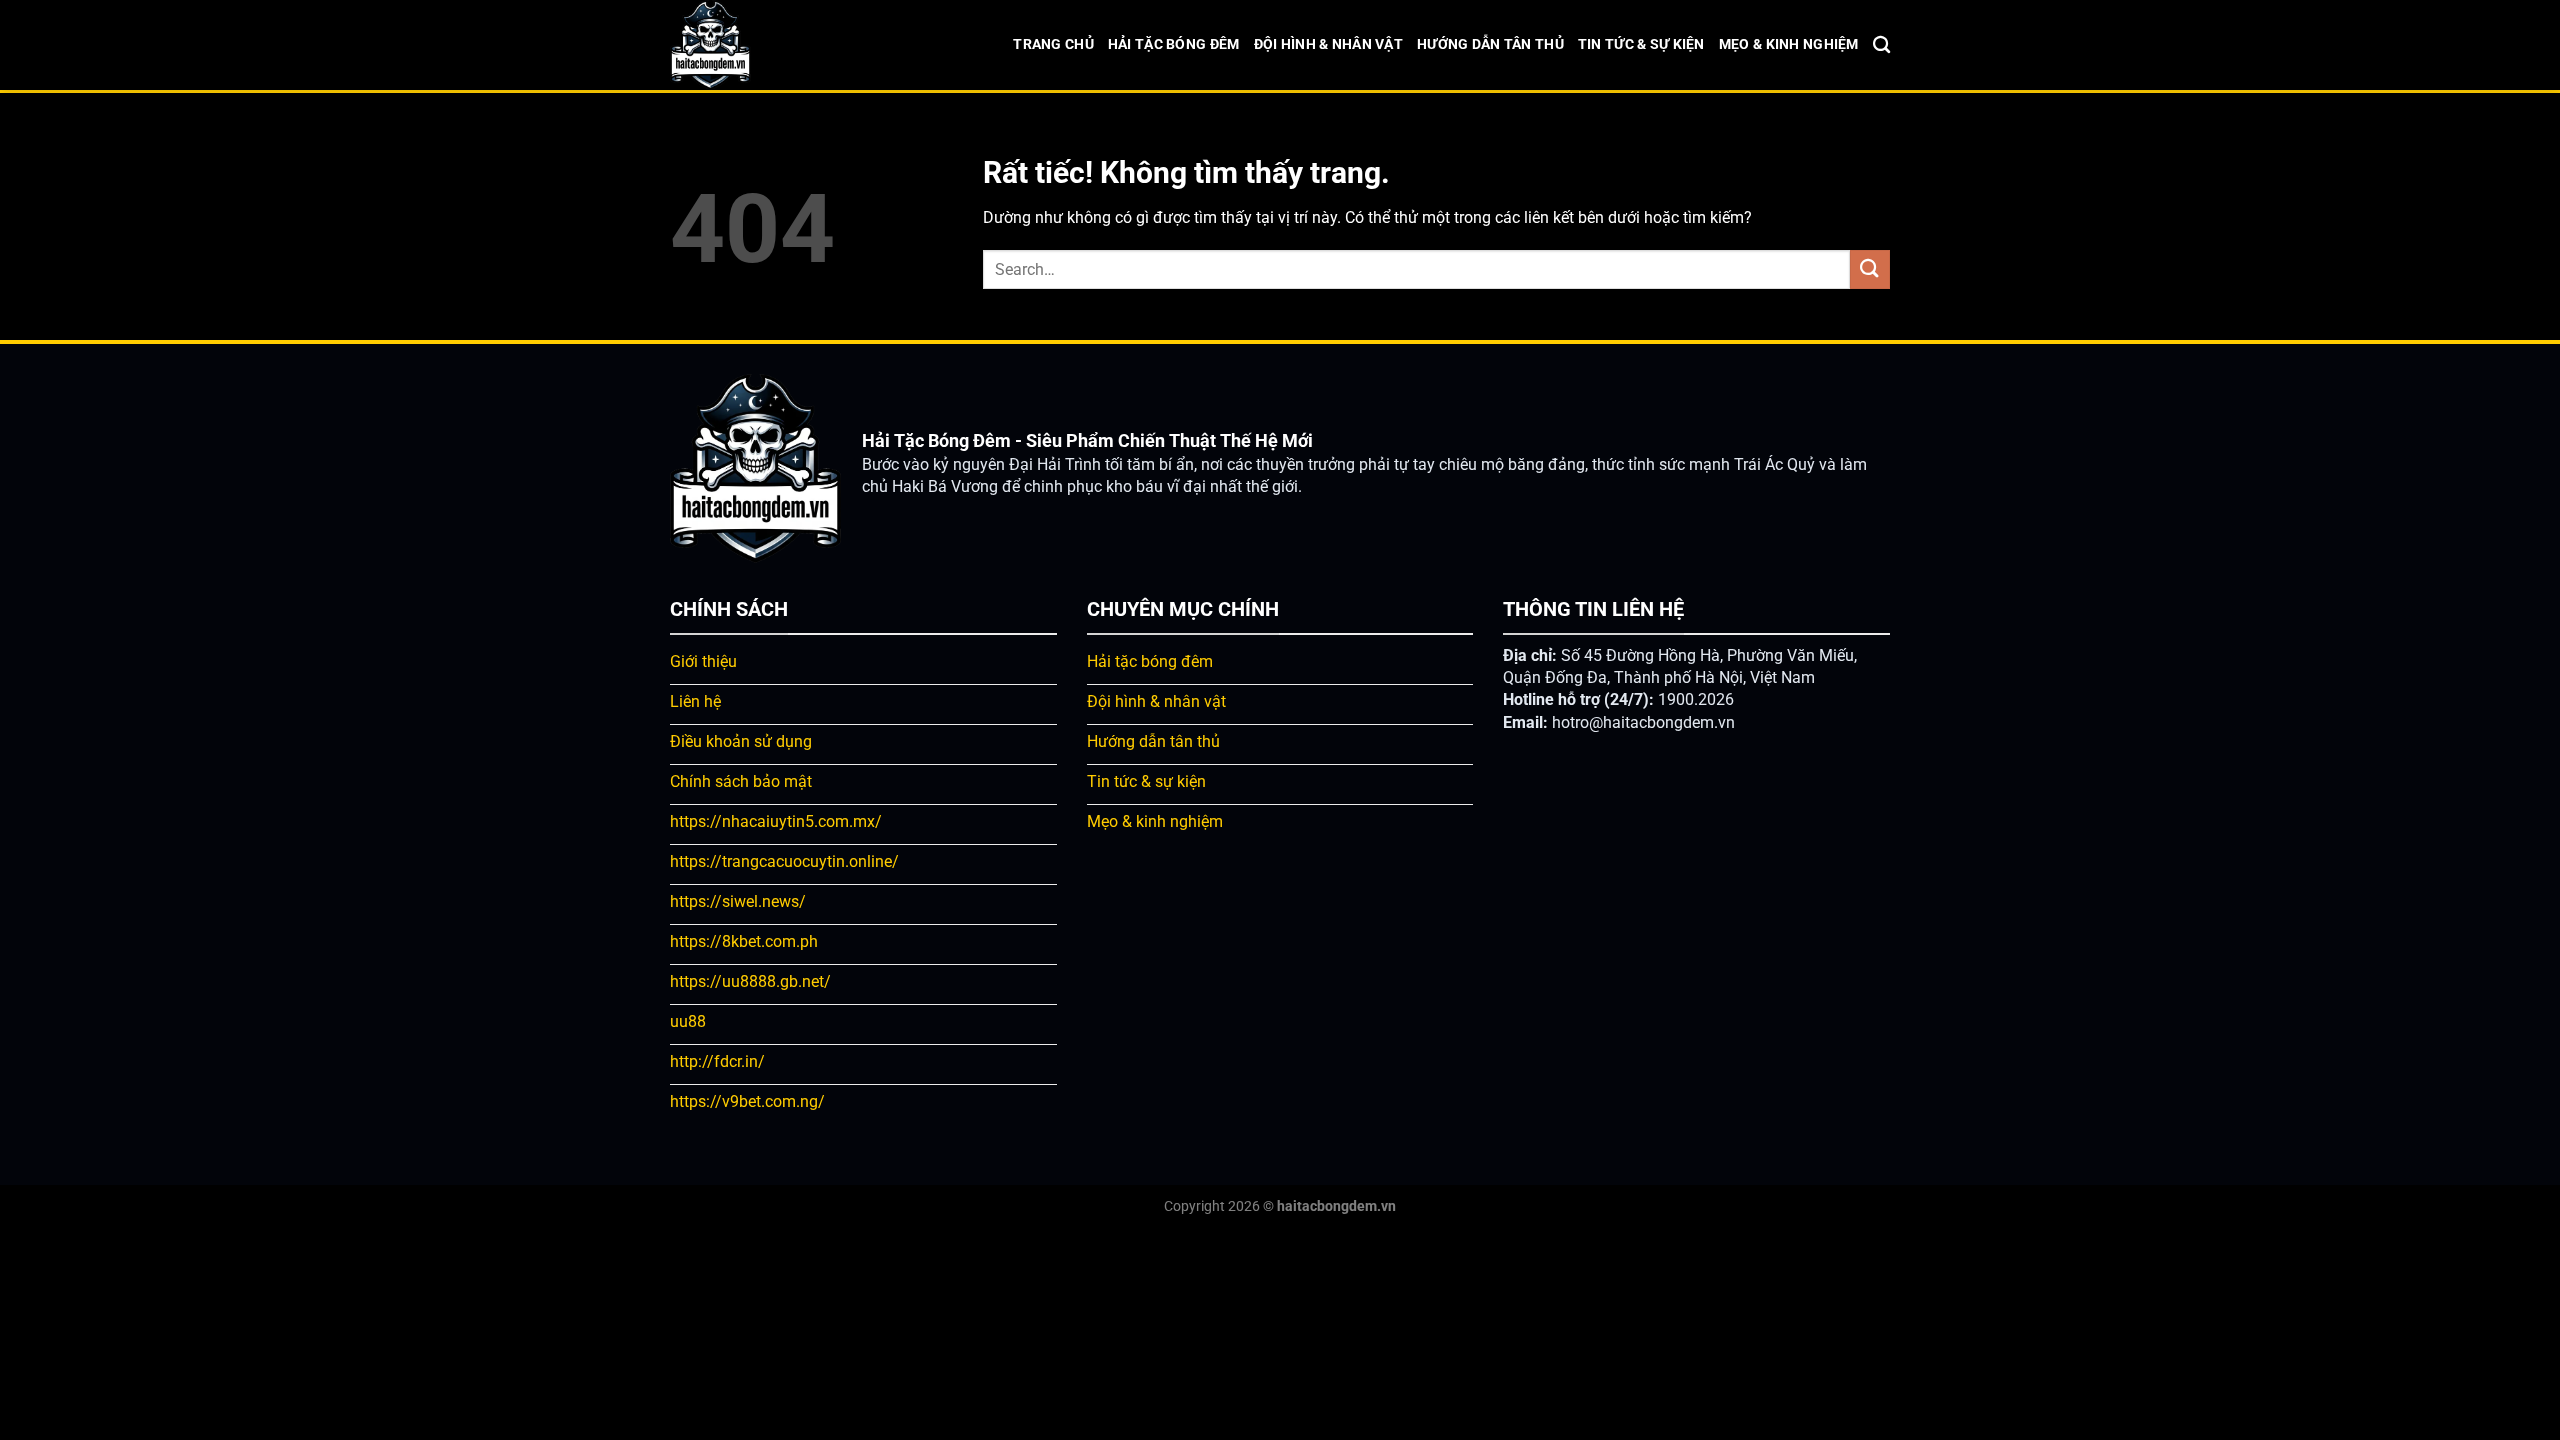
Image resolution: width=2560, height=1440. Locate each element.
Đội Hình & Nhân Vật (1328, 44)
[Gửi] (1870, 269)
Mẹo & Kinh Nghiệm (1789, 44)
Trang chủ (1053, 44)
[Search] (1881, 45)
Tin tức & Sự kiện (1641, 44)
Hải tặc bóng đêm (1174, 44)
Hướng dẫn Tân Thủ (1490, 44)
